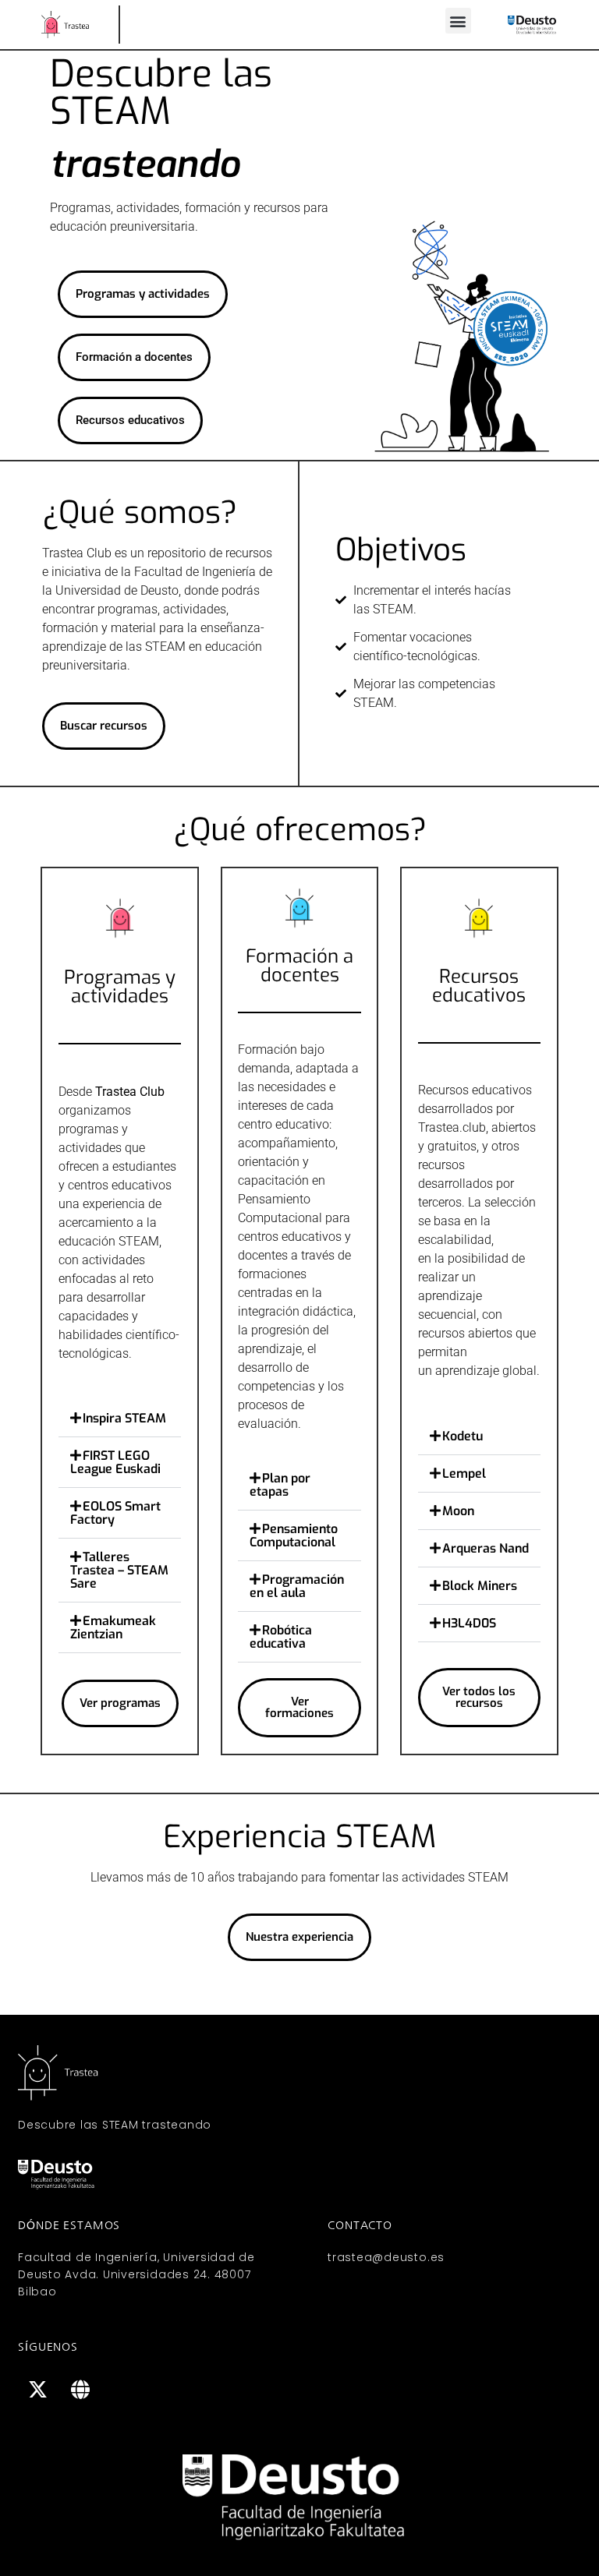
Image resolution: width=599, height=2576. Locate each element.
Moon (458, 1511)
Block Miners (480, 1586)
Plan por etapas (280, 1485)
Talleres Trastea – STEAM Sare (119, 1570)
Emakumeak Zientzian (113, 1627)
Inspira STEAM (124, 1418)
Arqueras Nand (486, 1548)
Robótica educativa (281, 1637)
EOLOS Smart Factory (115, 1513)
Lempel (464, 1474)
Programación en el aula (297, 1586)
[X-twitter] (37, 2390)
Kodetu (463, 1436)
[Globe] (80, 2390)
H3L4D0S (469, 1623)
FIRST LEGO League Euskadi (115, 1462)
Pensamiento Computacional (294, 1535)
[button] (458, 21)
